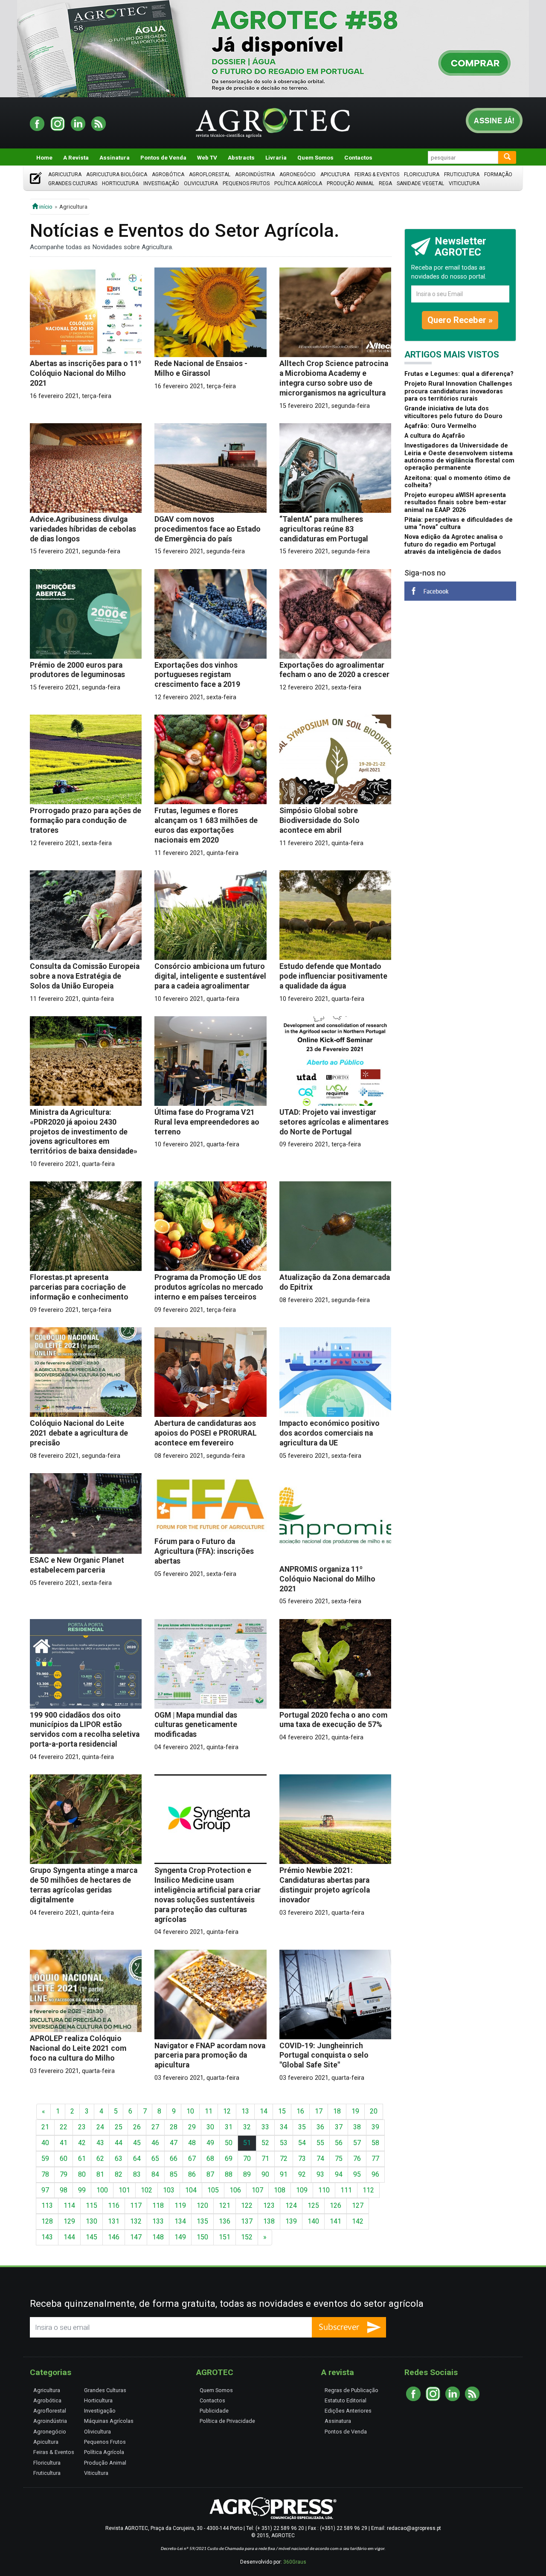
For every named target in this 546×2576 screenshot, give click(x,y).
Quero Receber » (460, 320)
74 (320, 2159)
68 (210, 2159)
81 (100, 2174)
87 (210, 2174)
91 (284, 2174)
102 (147, 2190)
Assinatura (115, 157)
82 (119, 2174)
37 (339, 2127)
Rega (385, 183)
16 (300, 2111)
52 (265, 2143)
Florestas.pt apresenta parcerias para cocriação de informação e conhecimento (79, 1287)
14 (264, 2111)
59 (45, 2159)
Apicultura (335, 174)
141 (335, 2221)
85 (174, 2174)
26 (137, 2127)
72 (284, 2159)
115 (91, 2205)
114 (69, 2205)
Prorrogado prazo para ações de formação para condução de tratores (86, 820)
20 (374, 2111)
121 (225, 2205)
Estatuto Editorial (346, 2400)
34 (284, 2127)
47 (174, 2143)
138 (269, 2221)
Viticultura (464, 183)
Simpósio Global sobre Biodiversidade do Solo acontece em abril (319, 820)
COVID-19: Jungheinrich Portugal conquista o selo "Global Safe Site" (324, 2056)
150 (202, 2237)
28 (174, 2127)
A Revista (76, 157)
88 (229, 2174)
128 (47, 2221)
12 (227, 2111)
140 (313, 2221)
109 (302, 2190)
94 (339, 2174)
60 (64, 2159)
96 (375, 2174)
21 (45, 2127)
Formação (498, 174)
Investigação (161, 183)
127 (358, 2205)
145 (91, 2237)
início (45, 206)
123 (269, 2205)
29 (192, 2127)
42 (82, 2143)
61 (82, 2159)
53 (284, 2143)
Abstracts (241, 157)
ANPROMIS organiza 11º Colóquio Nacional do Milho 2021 (327, 1579)
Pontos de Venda (163, 157)
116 (114, 2205)
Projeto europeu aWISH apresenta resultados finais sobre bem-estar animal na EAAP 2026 (455, 503)
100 (102, 2190)
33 (265, 2127)
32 (247, 2127)
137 (247, 2221)
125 (313, 2205)
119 (180, 2205)
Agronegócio (298, 174)
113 (47, 2205)
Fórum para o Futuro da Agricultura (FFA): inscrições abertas (204, 1551)
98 (64, 2190)
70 (247, 2159)
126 (335, 2205)
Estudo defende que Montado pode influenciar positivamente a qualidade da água (333, 976)
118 (158, 2205)
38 (357, 2127)
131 (114, 2221)
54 (302, 2143)
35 (302, 2127)
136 (225, 2221)
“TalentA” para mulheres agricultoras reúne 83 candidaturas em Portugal (324, 529)
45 (137, 2143)
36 (320, 2127)
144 (69, 2237)
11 (209, 2111)
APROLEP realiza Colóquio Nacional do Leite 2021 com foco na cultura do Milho (78, 2048)
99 (82, 2190)
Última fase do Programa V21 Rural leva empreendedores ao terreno (207, 1122)
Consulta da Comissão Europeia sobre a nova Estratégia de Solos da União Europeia (85, 976)
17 (319, 2111)
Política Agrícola (298, 183)
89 (247, 2174)
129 (69, 2221)
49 (210, 2143)
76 (357, 2159)
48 (192, 2143)
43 (100, 2143)
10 (190, 2111)
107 (257, 2190)
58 (375, 2143)
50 (229, 2143)
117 (136, 2205)
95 (357, 2174)
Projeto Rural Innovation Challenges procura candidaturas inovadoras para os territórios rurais (458, 391)
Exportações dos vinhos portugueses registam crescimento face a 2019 (197, 675)
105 (213, 2190)
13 (245, 2111)
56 (339, 2143)
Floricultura (422, 174)
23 (82, 2127)
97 (45, 2190)
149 (180, 2237)
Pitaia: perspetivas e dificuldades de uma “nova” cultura (459, 523)
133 (158, 2221)
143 (47, 2237)
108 (280, 2190)
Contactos (358, 157)
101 (124, 2190)
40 (45, 2143)
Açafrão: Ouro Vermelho (440, 426)
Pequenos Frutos (246, 183)
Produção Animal (350, 183)
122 (247, 2205)
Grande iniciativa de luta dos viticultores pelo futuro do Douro (453, 412)
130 (91, 2221)
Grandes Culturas (73, 183)
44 (119, 2143)
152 (247, 2237)
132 (136, 2221)
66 (174, 2159)
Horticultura (120, 183)
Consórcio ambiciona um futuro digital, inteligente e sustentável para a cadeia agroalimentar (210, 976)
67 (192, 2159)
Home (44, 157)
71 (265, 2159)
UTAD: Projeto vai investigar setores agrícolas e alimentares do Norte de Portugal (334, 1122)
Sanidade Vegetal (420, 183)
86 (192, 2174)
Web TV (207, 157)
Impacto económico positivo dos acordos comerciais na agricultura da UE (330, 1433)
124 (291, 2205)
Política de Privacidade (227, 2421)
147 (136, 2237)
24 (100, 2127)
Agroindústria (255, 174)
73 (302, 2159)
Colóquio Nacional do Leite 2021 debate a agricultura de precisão (79, 1433)
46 (155, 2143)
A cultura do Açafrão (435, 436)
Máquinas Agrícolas (109, 2421)
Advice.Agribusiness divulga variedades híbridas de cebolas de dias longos (83, 529)
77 (375, 2159)
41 (64, 2143)
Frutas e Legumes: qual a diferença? (459, 374)
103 (169, 2190)
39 (375, 2127)
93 (320, 2174)
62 (100, 2159)
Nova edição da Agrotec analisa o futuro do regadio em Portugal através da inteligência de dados (454, 544)
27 (155, 2127)
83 (137, 2174)
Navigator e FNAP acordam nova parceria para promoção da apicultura (210, 2056)
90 (265, 2174)
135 (202, 2221)
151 (225, 2237)
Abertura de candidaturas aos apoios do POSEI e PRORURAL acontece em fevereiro (206, 1433)
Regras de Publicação (351, 2390)
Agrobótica (168, 174)
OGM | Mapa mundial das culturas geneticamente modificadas (196, 1725)
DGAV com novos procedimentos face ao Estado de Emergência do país (208, 529)
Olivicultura (201, 183)
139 (291, 2221)
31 (229, 2127)
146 (114, 2237)
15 (282, 2111)
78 (45, 2174)
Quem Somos (315, 157)
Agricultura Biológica (117, 174)
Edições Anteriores (348, 2411)
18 (337, 2111)
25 (119, 2127)
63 (119, 2159)
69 (229, 2159)
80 (82, 2174)
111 (346, 2190)
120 (202, 2205)
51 (247, 2143)
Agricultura (65, 174)
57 (357, 2143)
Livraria (276, 157)
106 (235, 2190)
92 (302, 2174)
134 (180, 2221)
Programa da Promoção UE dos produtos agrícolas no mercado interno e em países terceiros (209, 1287)
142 (358, 2221)
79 (64, 2174)
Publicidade (214, 2411)
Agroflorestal (210, 174)
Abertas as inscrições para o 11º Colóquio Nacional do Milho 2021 (86, 373)
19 (355, 2111)
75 (339, 2159)
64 (137, 2159)
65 (155, 2159)
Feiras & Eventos (377, 174)
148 (158, 2237)
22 (64, 2127)
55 (320, 2143)
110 (324, 2190)
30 (210, 2127)
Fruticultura (462, 174)
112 (368, 2190)
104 (191, 2190)
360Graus (295, 2562)
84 (155, 2174)
